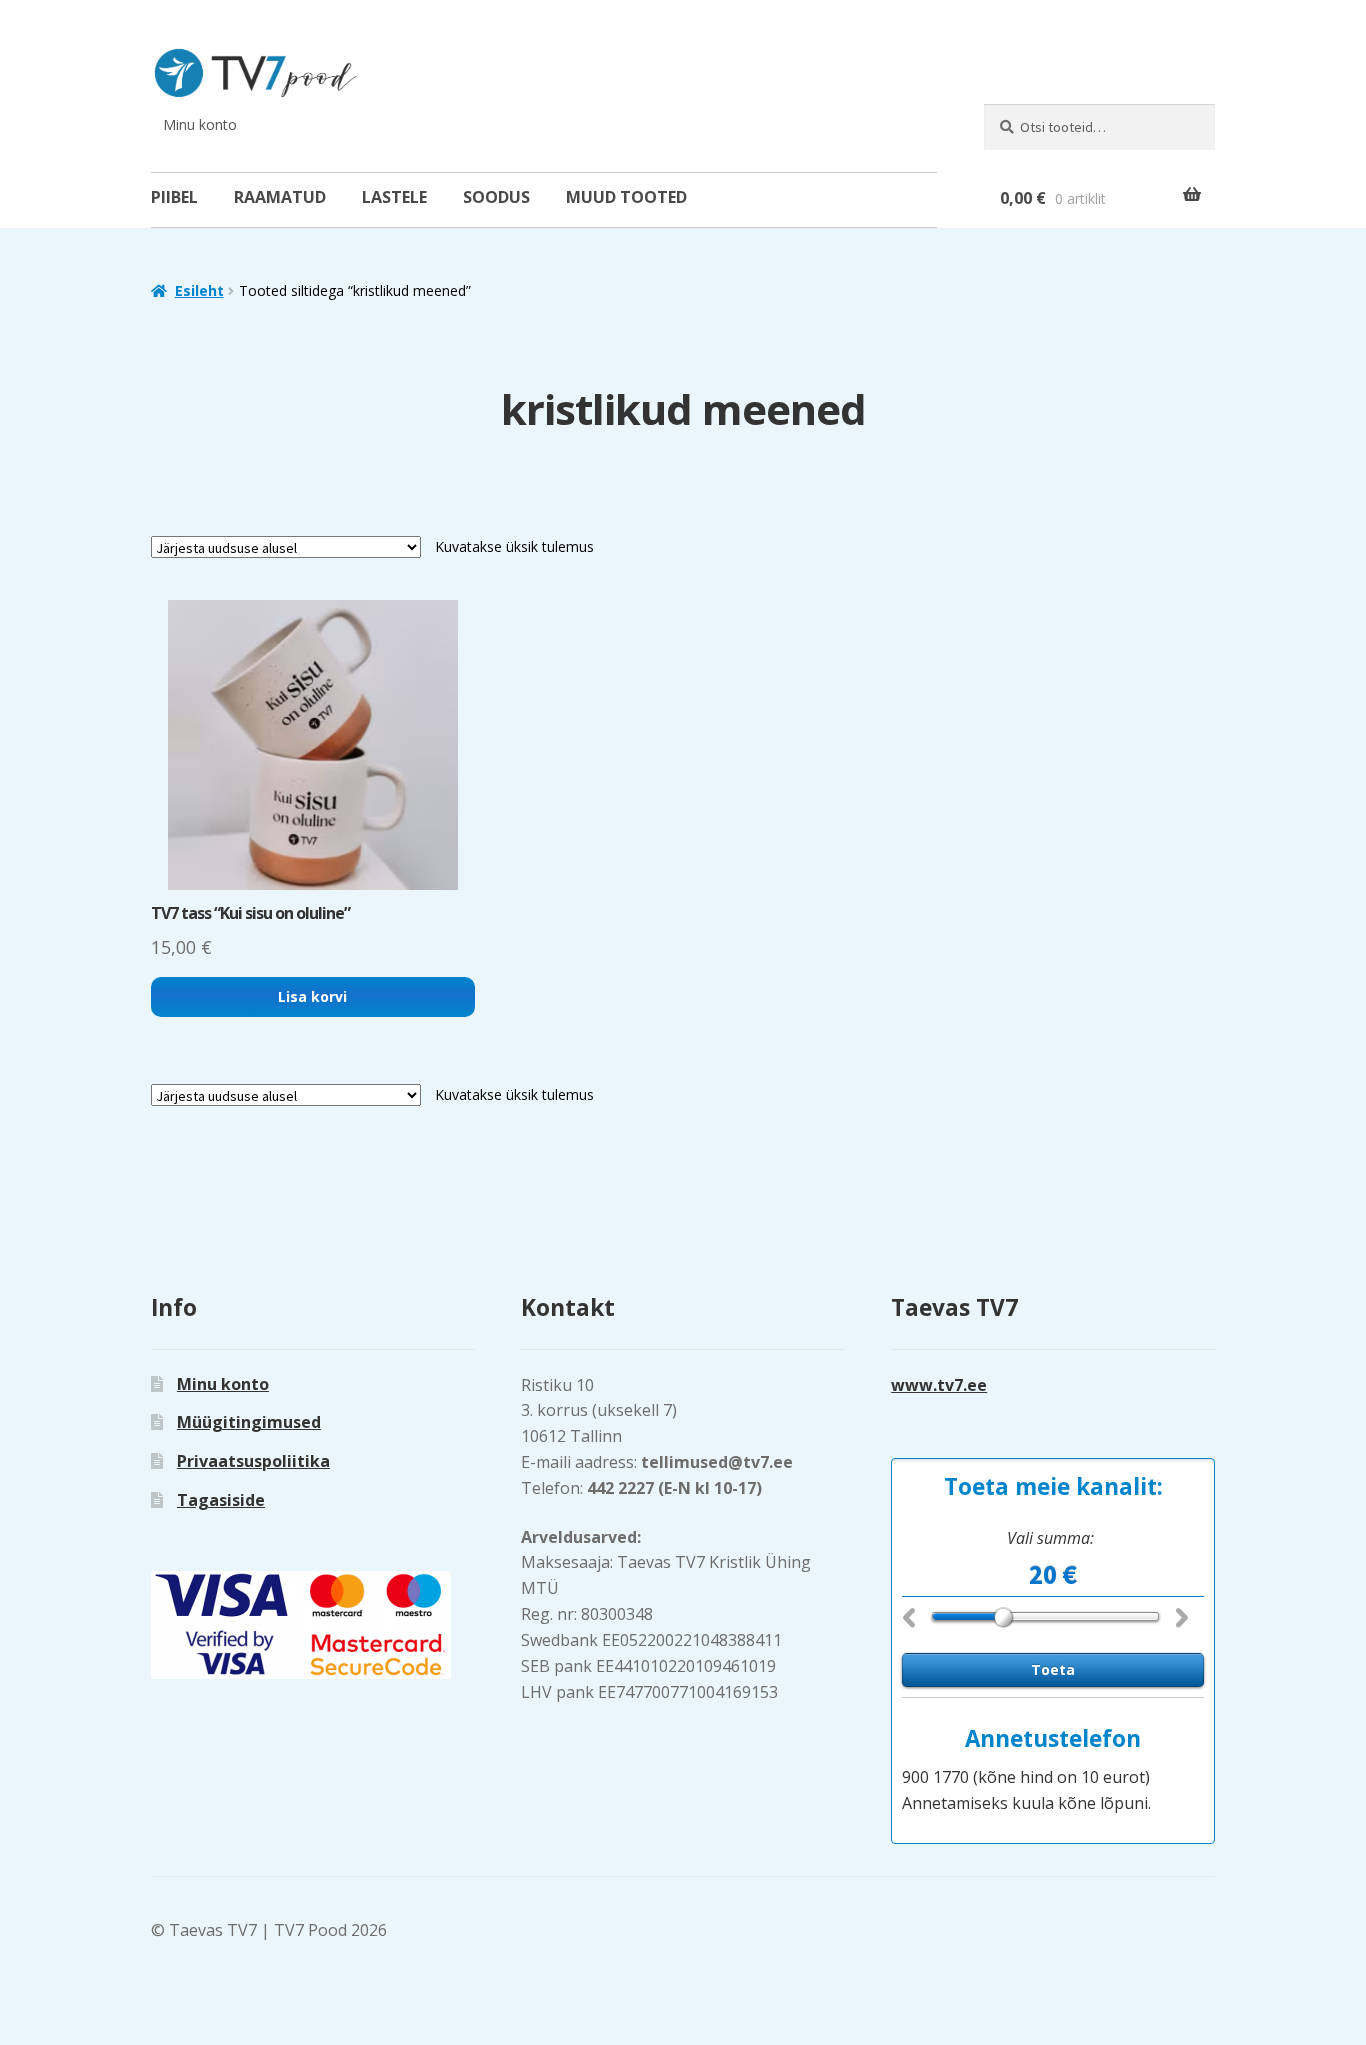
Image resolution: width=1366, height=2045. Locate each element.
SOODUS (496, 197)
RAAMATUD (280, 197)
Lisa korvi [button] (312, 996)
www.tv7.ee (939, 1385)
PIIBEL (174, 197)
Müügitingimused (249, 1422)
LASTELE (394, 197)
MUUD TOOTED (626, 197)
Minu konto (200, 124)
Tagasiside (221, 1500)
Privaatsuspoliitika (253, 1461)
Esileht (199, 290)
